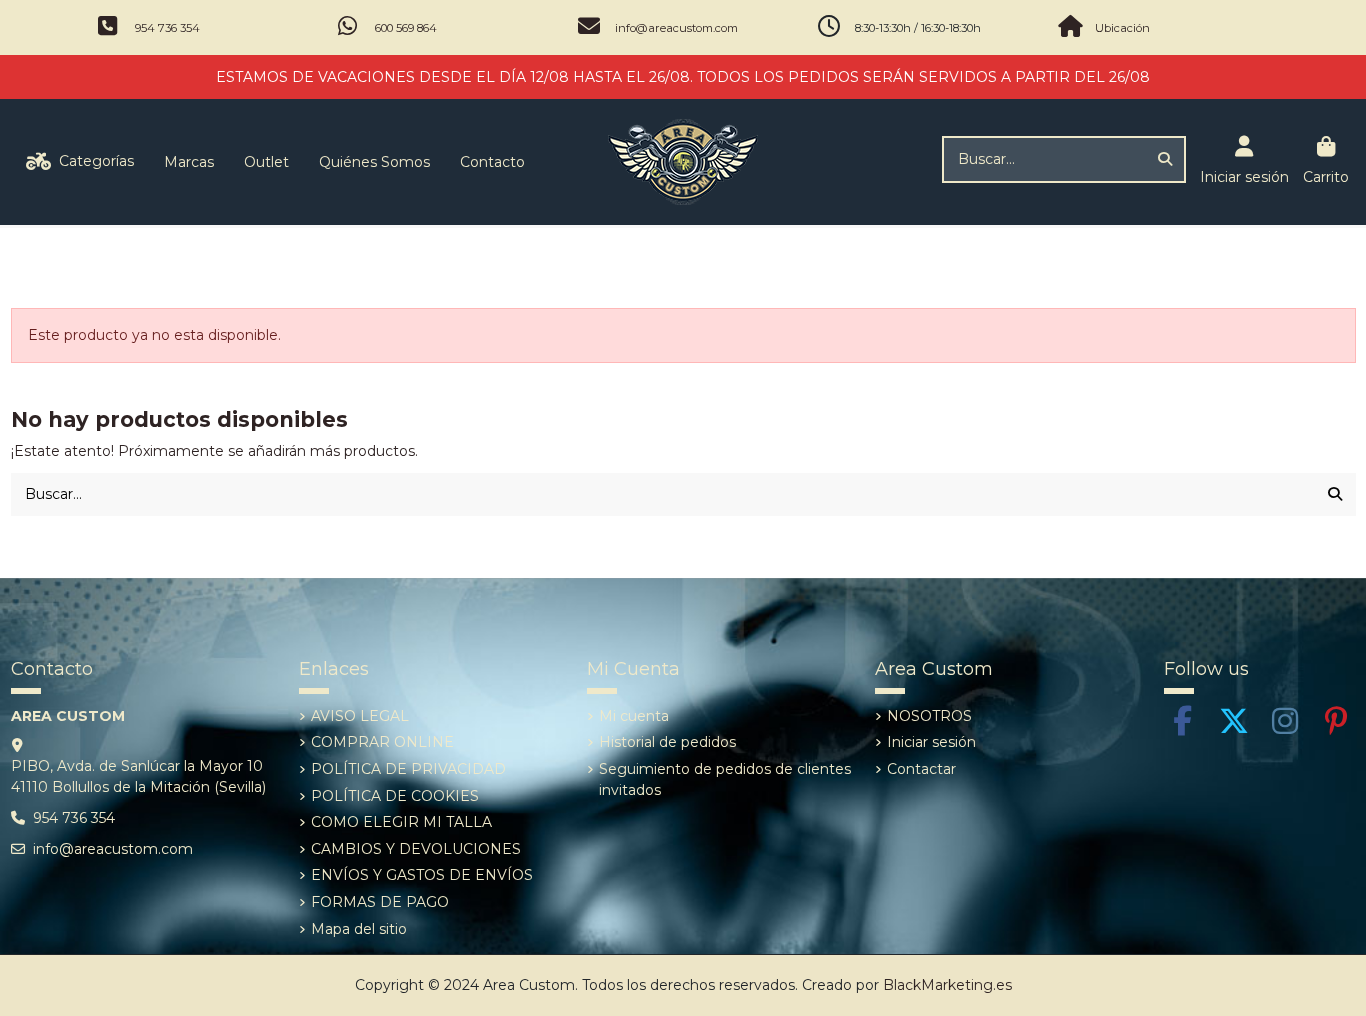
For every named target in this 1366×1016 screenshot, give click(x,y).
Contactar (921, 769)
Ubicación (1122, 28)
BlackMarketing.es (947, 985)
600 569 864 (406, 28)
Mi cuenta (634, 716)
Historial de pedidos (667, 742)
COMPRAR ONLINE (382, 742)
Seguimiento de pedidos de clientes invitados (725, 779)
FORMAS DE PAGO (380, 902)
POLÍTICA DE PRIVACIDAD (408, 769)
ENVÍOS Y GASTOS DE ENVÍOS (422, 875)
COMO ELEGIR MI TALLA (401, 822)
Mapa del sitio (359, 929)
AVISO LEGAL (360, 716)
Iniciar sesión (931, 742)
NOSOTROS (929, 716)
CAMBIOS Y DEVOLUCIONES (416, 849)
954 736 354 (167, 28)
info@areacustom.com (676, 28)
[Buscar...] (1165, 159)
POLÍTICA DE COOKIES (395, 796)
